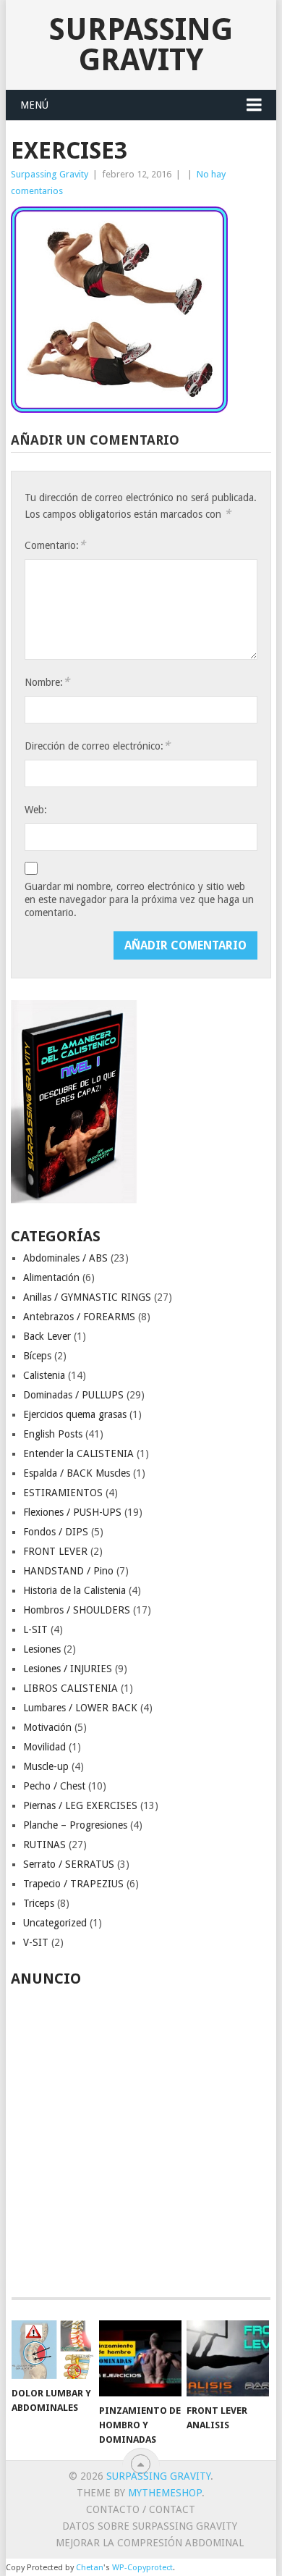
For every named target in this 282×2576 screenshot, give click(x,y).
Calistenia (44, 1375)
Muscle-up (46, 1766)
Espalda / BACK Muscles (77, 1473)
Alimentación (51, 1277)
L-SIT (35, 1629)
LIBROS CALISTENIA (70, 1688)
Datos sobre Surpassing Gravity (150, 2526)
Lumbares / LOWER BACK (80, 1708)
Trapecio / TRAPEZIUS (73, 1884)
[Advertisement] (141, 2134)
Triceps (39, 1903)
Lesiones (42, 1649)
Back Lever (47, 1336)
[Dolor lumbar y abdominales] (53, 2350)
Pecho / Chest (54, 1786)
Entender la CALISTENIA (78, 1453)
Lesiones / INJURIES (68, 1669)
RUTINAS (44, 1845)
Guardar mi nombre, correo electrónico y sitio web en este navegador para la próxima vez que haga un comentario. (139, 899)
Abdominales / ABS (65, 1258)
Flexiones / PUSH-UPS (72, 1512)
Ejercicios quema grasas (75, 1414)
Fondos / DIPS (56, 1532)
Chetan (90, 2568)
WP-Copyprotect (142, 2568)
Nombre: (47, 682)
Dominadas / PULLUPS (73, 1395)
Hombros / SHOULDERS (77, 1610)
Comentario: (55, 545)
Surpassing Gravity (141, 45)
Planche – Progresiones (75, 1825)
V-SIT (36, 1942)
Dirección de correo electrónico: (97, 746)
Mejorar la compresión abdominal (150, 2543)
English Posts (53, 1434)
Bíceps (37, 1356)
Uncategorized (55, 1923)
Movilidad (44, 1747)
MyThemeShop (165, 2493)
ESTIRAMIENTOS (63, 1493)
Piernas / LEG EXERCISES (80, 1805)
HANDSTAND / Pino (68, 1571)
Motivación (47, 1727)
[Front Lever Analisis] (228, 2359)
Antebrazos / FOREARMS (79, 1317)
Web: (36, 810)
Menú (34, 105)
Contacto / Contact (141, 2509)
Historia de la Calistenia (74, 1590)
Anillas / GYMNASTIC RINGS (87, 1297)
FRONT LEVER (55, 1551)
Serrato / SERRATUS (69, 1864)
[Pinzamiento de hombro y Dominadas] (140, 2359)
